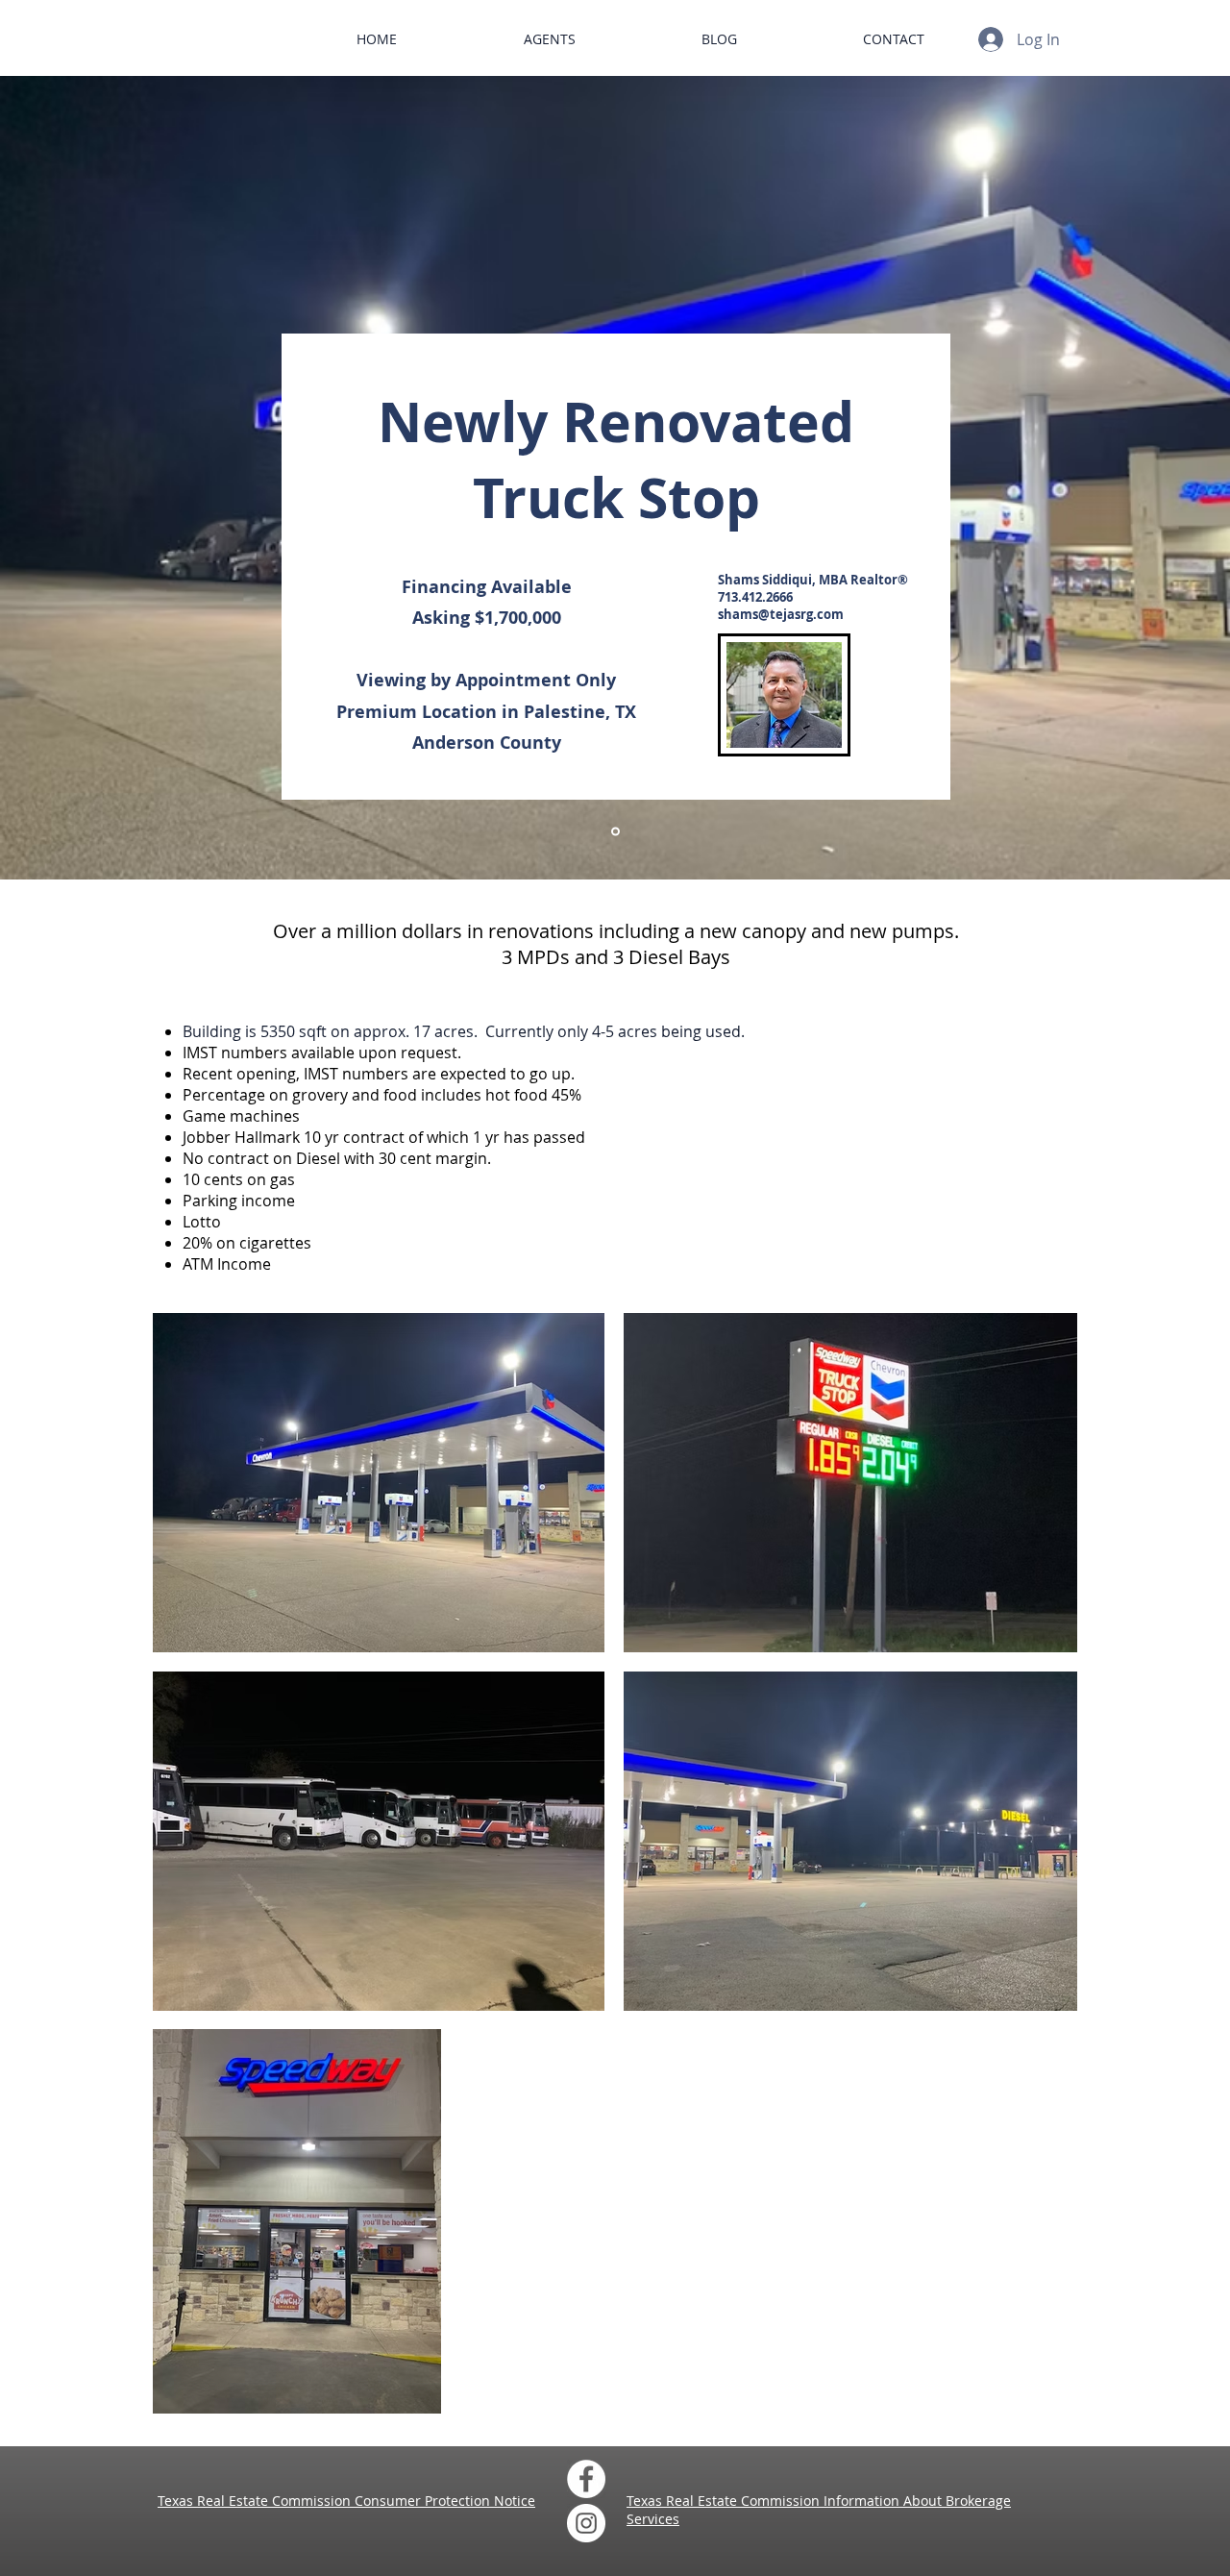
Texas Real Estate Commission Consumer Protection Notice (346, 2501)
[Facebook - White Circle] (586, 2479)
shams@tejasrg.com (781, 614)
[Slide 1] (615, 832)
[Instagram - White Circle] (586, 2523)
